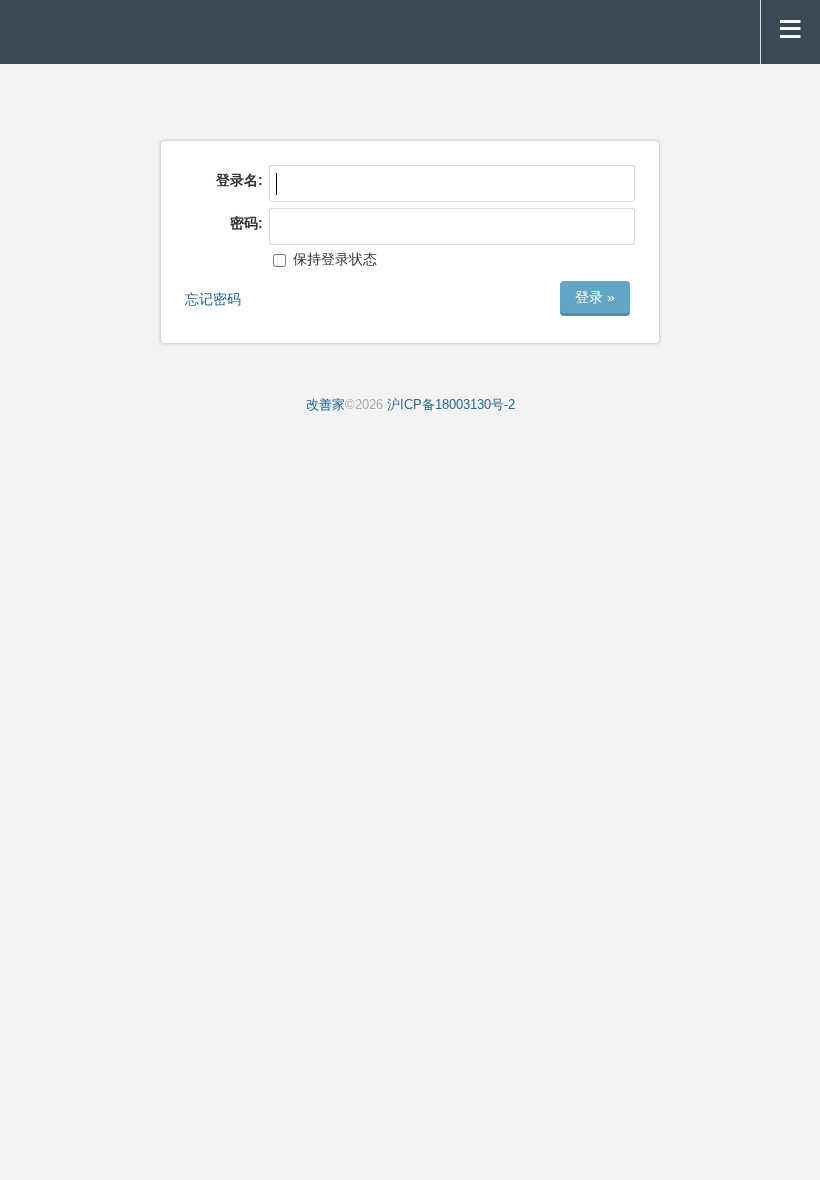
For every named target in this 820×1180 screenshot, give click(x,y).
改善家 (325, 405)
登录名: (239, 180)
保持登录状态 (333, 259)
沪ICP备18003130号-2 (451, 405)
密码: (246, 223)
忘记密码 (213, 299)
